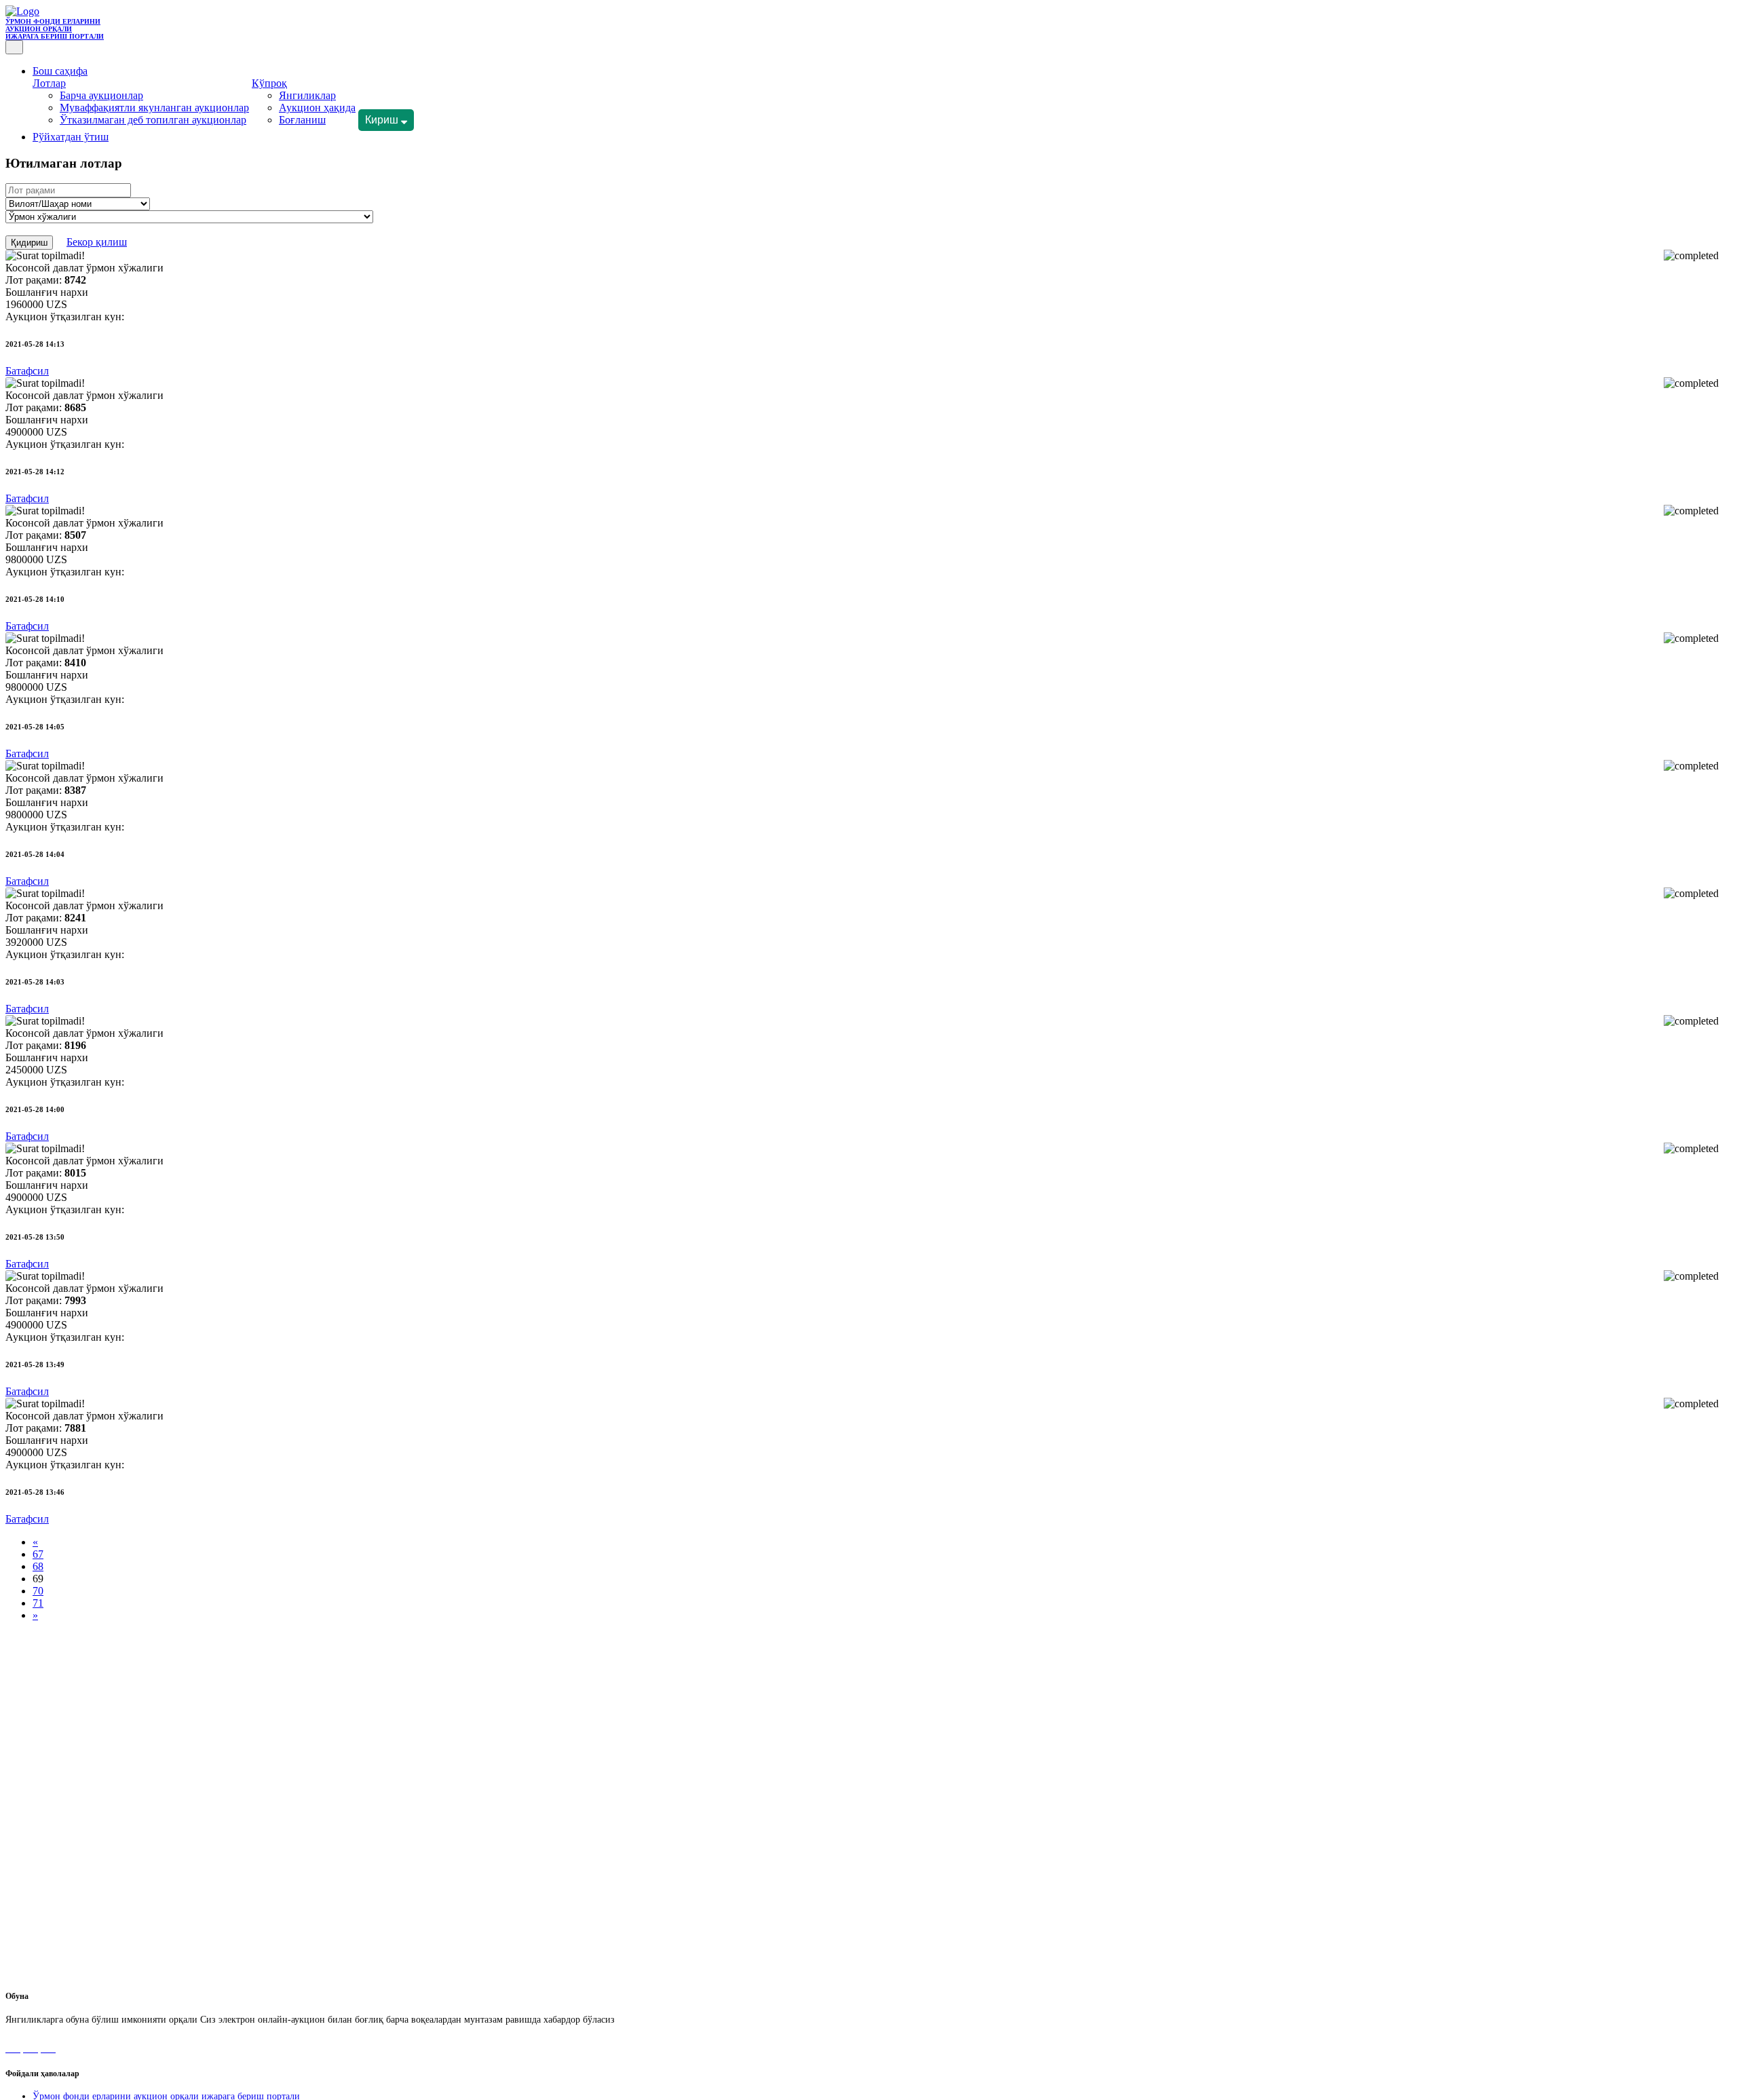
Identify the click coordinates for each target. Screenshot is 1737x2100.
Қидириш (29, 243)
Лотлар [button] (49, 83)
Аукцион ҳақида (317, 108)
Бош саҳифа (60, 71)
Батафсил (27, 371)
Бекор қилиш (97, 242)
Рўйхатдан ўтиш (71, 137)
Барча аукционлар (101, 95)
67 (38, 1554)
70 (38, 1591)
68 (38, 1566)
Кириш (383, 120)
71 (38, 1603)
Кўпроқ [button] (269, 83)
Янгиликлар (307, 95)
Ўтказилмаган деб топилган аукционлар (153, 120)
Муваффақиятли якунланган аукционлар (154, 108)
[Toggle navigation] (14, 47)
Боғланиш (302, 120)
